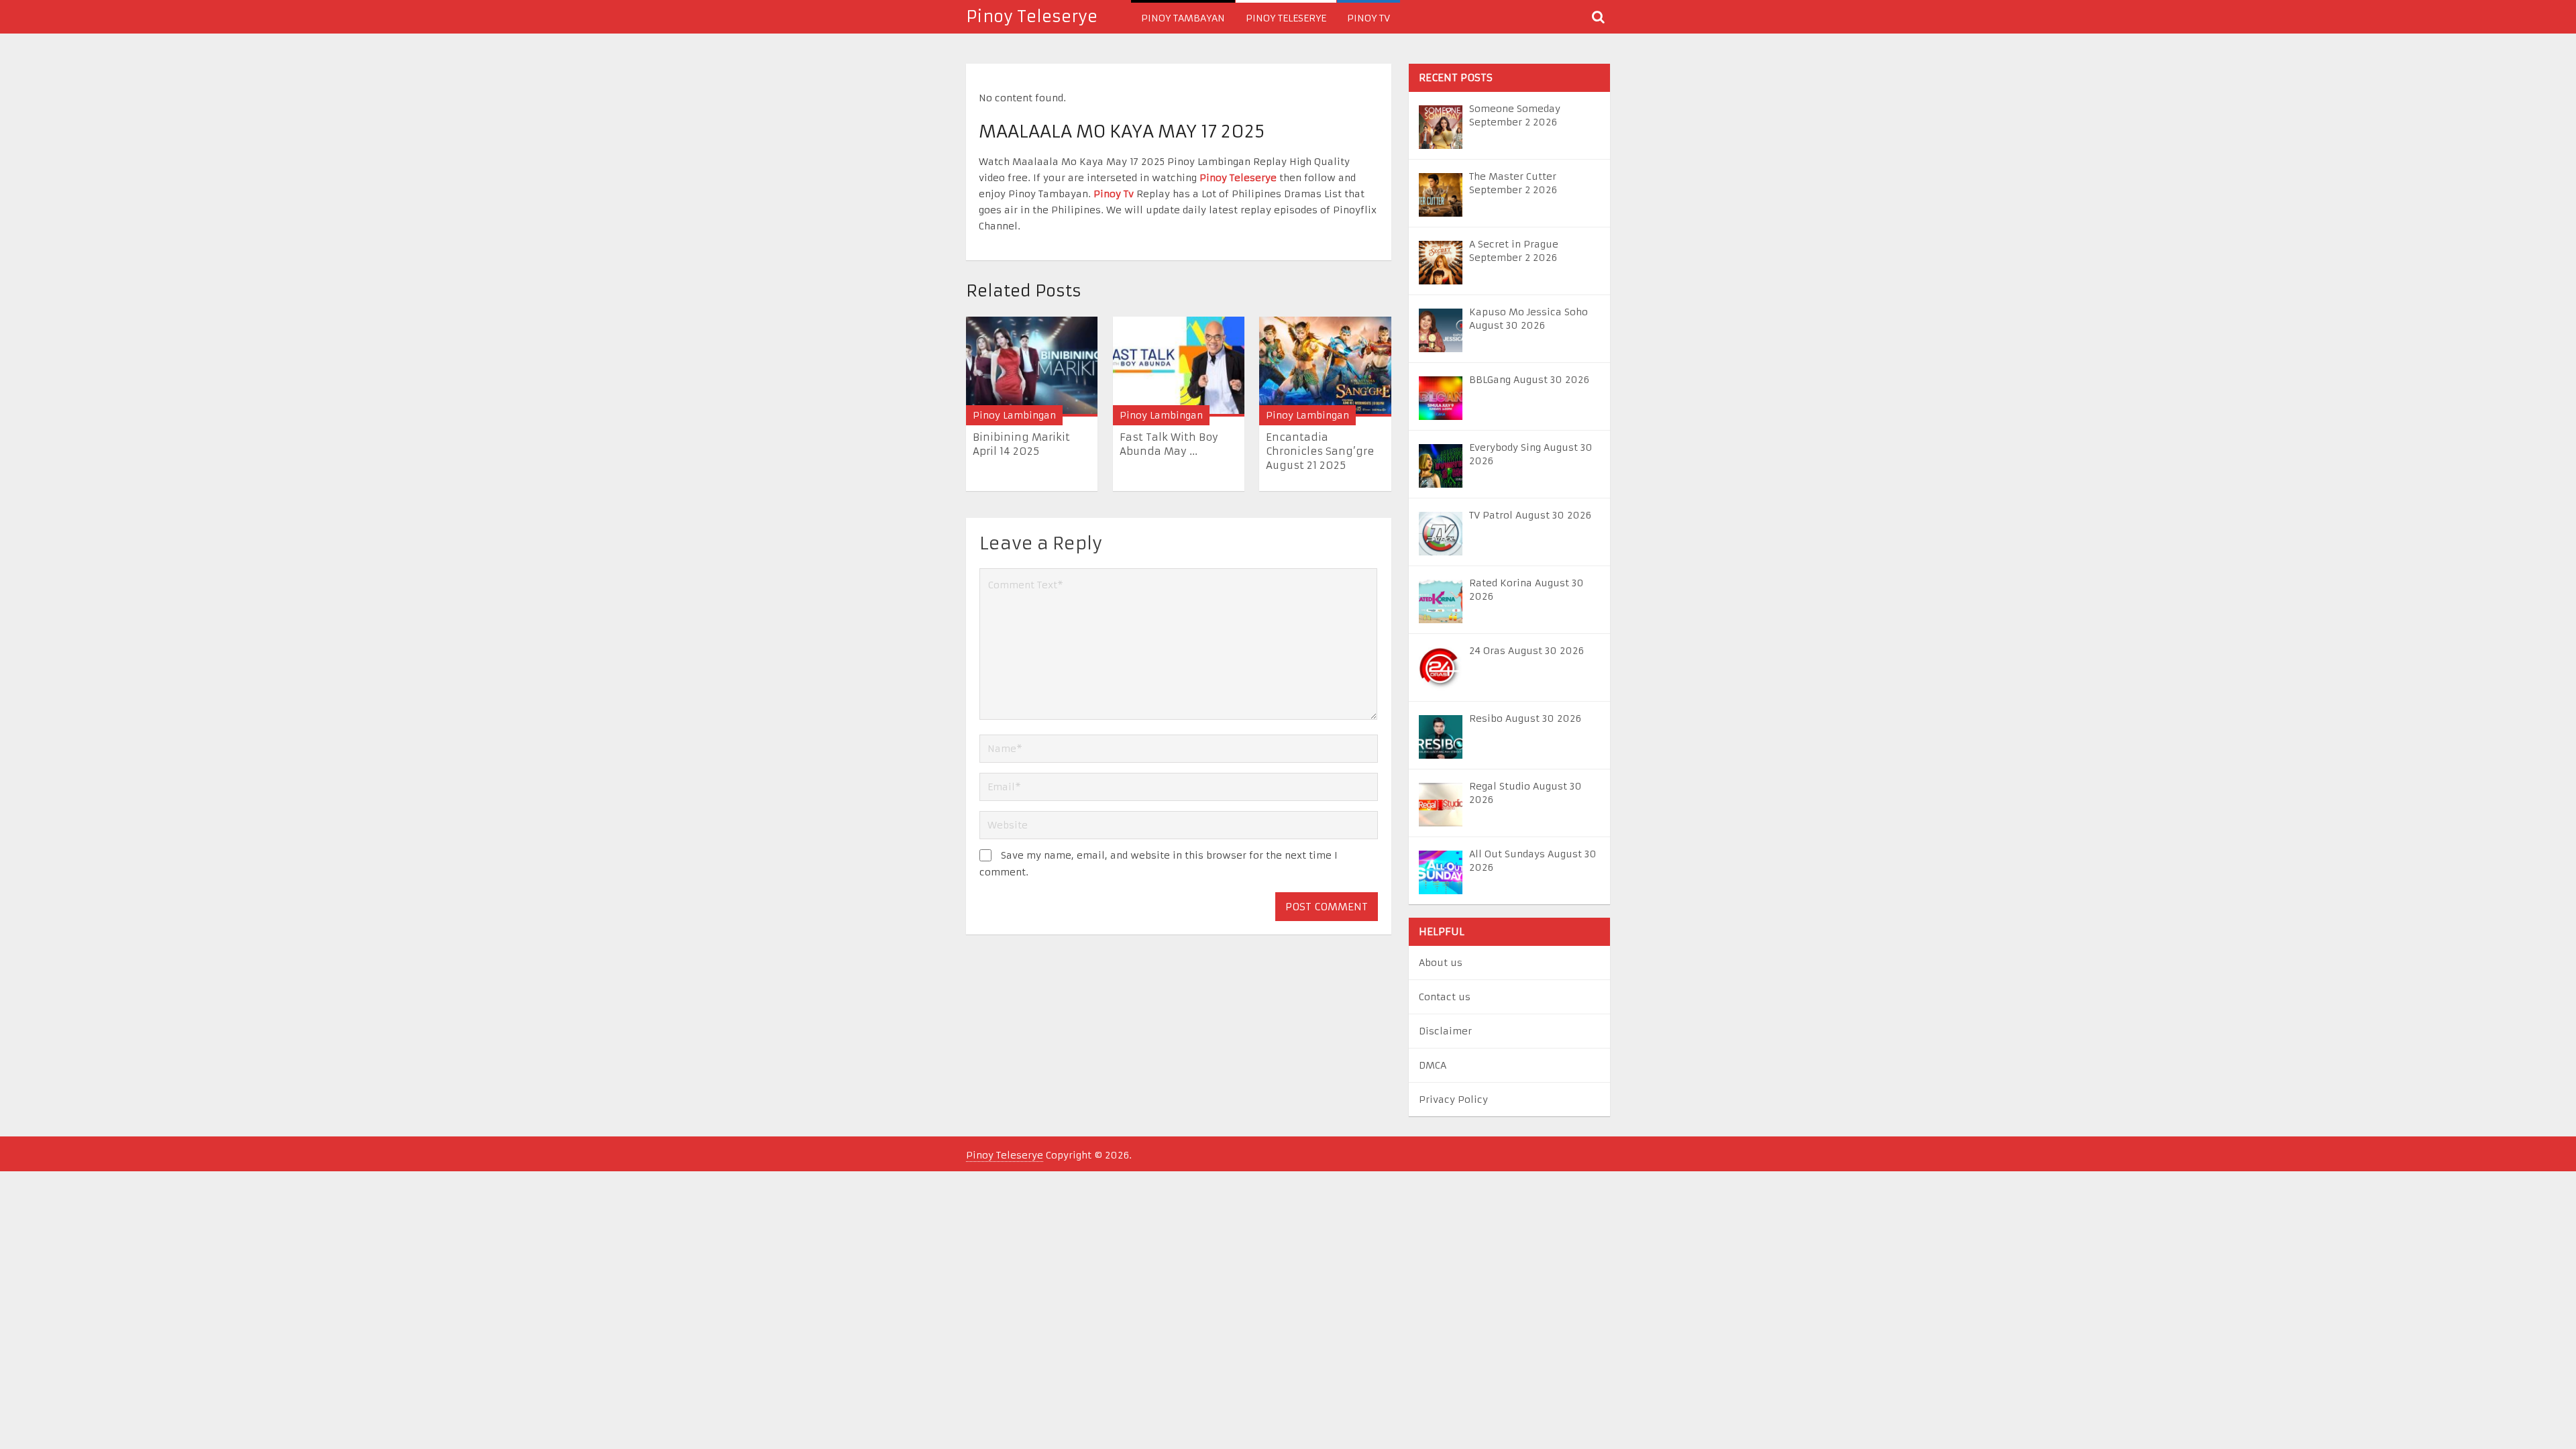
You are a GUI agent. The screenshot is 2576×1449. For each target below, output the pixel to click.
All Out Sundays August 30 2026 (1533, 861)
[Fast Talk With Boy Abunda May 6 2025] (1179, 367)
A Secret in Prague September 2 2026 (1514, 251)
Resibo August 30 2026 (1525, 718)
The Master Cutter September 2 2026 (1513, 183)
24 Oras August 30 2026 (1526, 651)
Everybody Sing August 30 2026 (1531, 454)
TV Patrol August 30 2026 (1530, 515)
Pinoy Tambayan (1183, 18)
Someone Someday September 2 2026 (1515, 115)
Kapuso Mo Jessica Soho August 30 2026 (1528, 319)
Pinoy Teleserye (1032, 17)
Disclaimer (1445, 1031)
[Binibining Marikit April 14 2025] (1032, 367)
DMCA (1433, 1065)
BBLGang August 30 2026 (1529, 380)
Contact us (1445, 997)
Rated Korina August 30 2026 (1526, 590)
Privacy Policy (1453, 1099)
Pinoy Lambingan (1014, 415)
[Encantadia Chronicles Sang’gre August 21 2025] (1325, 367)
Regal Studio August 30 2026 (1525, 793)
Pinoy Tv (1368, 18)
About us (1441, 963)
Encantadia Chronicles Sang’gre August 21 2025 (1320, 451)
